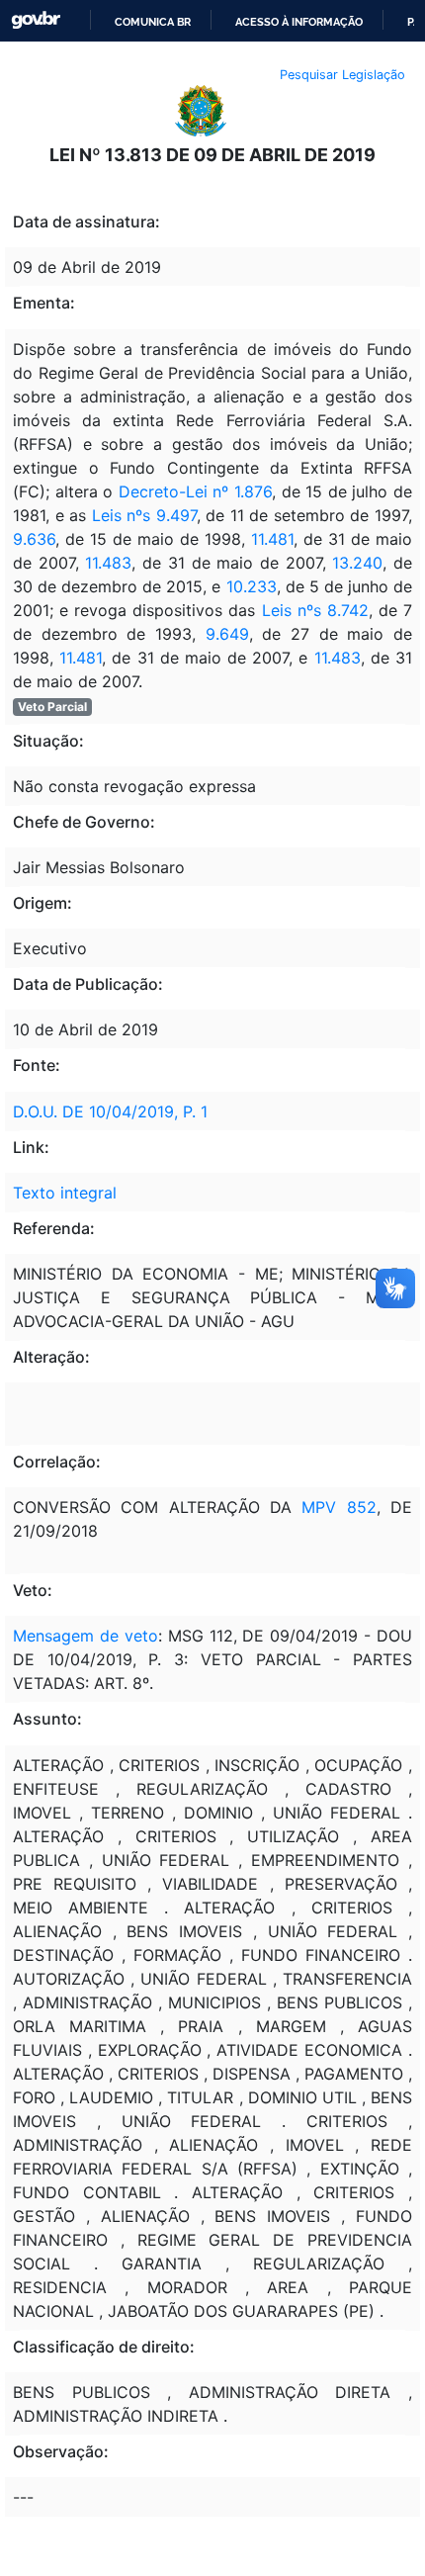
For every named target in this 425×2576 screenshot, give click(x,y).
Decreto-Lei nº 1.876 (195, 491)
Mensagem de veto (85, 1636)
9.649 (227, 634)
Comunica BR (153, 22)
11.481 (272, 539)
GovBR (36, 20)
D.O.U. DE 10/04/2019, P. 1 (110, 1111)
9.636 (34, 539)
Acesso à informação (299, 22)
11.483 (108, 563)
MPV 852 (339, 1507)
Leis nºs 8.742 (311, 610)
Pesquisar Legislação (342, 75)
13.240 (357, 563)
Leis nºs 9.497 (144, 515)
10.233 (252, 586)
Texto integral (65, 1193)
